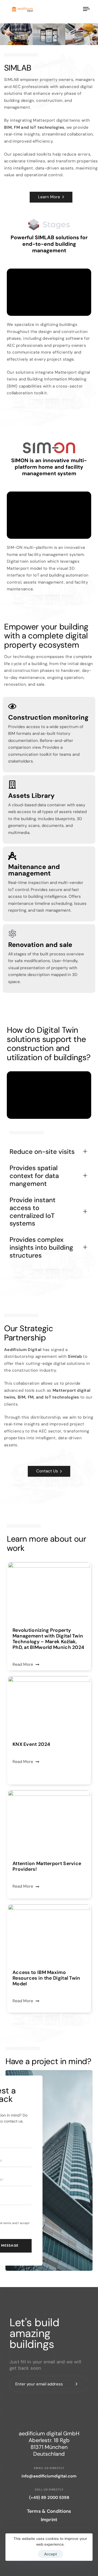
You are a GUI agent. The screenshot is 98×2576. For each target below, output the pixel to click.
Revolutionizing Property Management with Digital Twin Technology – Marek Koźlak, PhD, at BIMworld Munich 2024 (48, 1639)
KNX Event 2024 (31, 1744)
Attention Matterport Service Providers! (47, 1866)
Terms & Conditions (49, 2511)
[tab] (49, 1152)
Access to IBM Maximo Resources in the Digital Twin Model (46, 1978)
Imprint (49, 2520)
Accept (50, 2554)
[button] (6, 34)
